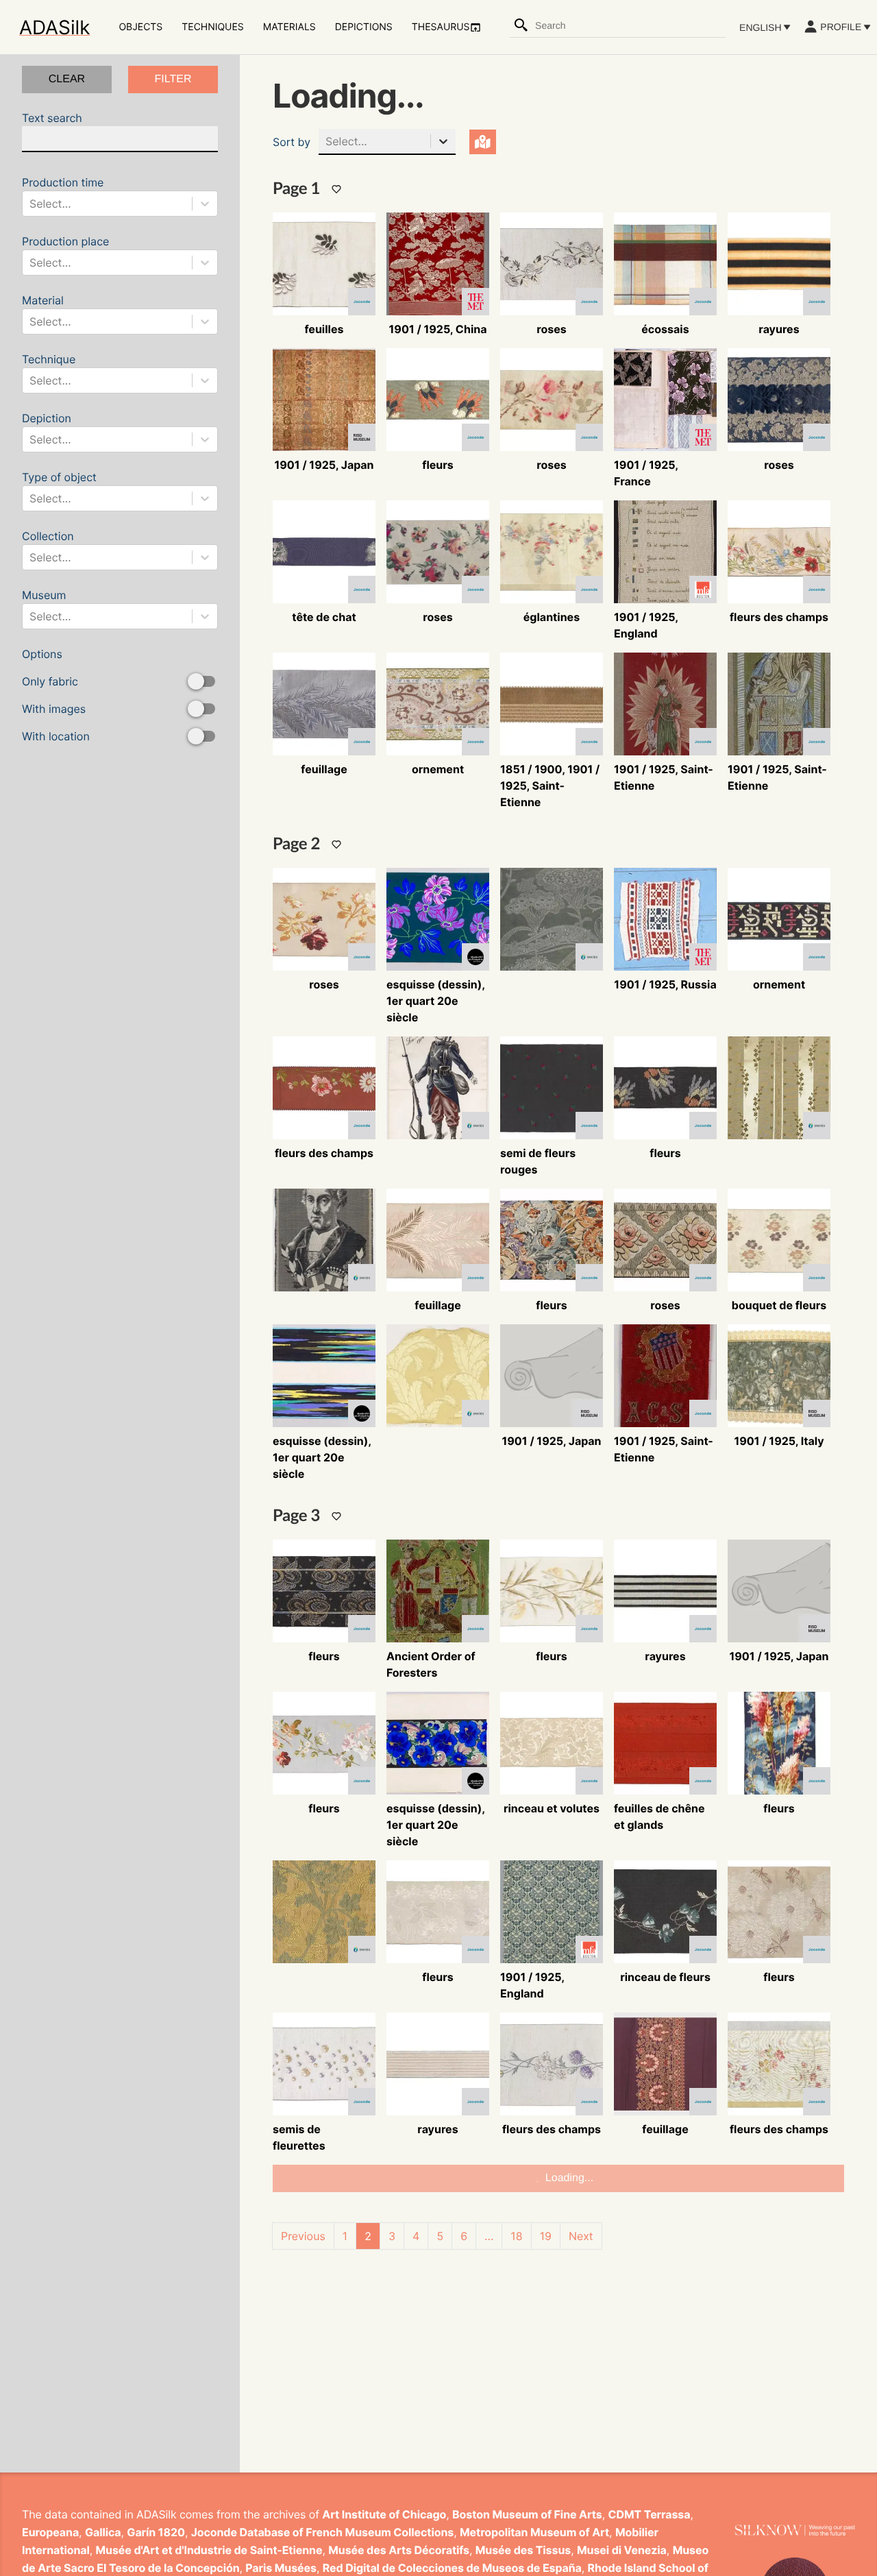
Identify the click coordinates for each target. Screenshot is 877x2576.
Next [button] (581, 2236)
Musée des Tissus (523, 2550)
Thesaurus (441, 27)
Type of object (59, 488)
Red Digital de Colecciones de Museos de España (452, 2568)
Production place (65, 252)
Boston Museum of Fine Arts (527, 2514)
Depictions (364, 27)
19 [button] (546, 2236)
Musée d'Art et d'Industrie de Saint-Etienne (209, 2550)
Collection (48, 547)
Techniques (212, 27)
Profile (841, 27)
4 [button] (416, 2236)
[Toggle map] (483, 142)
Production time (63, 193)
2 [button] (368, 2236)
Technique (49, 370)
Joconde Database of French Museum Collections (323, 2532)
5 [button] (440, 2236)
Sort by (292, 142)
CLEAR (67, 79)
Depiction (47, 429)
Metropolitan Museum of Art (534, 2532)
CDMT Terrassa (650, 2514)
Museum (47, 606)
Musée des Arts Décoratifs (399, 2550)
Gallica (103, 2532)
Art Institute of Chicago (384, 2514)
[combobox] (630, 25)
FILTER (173, 79)
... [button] (489, 2236)
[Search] (521, 25)
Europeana (50, 2532)
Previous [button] (303, 2236)
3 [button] (392, 2236)
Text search (52, 118)
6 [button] (464, 2236)
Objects (140, 27)
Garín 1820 (156, 2532)
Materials (289, 27)
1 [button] (345, 2236)
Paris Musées (281, 2568)
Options (56, 695)
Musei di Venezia (622, 2550)
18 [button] (516, 2236)
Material (47, 311)
